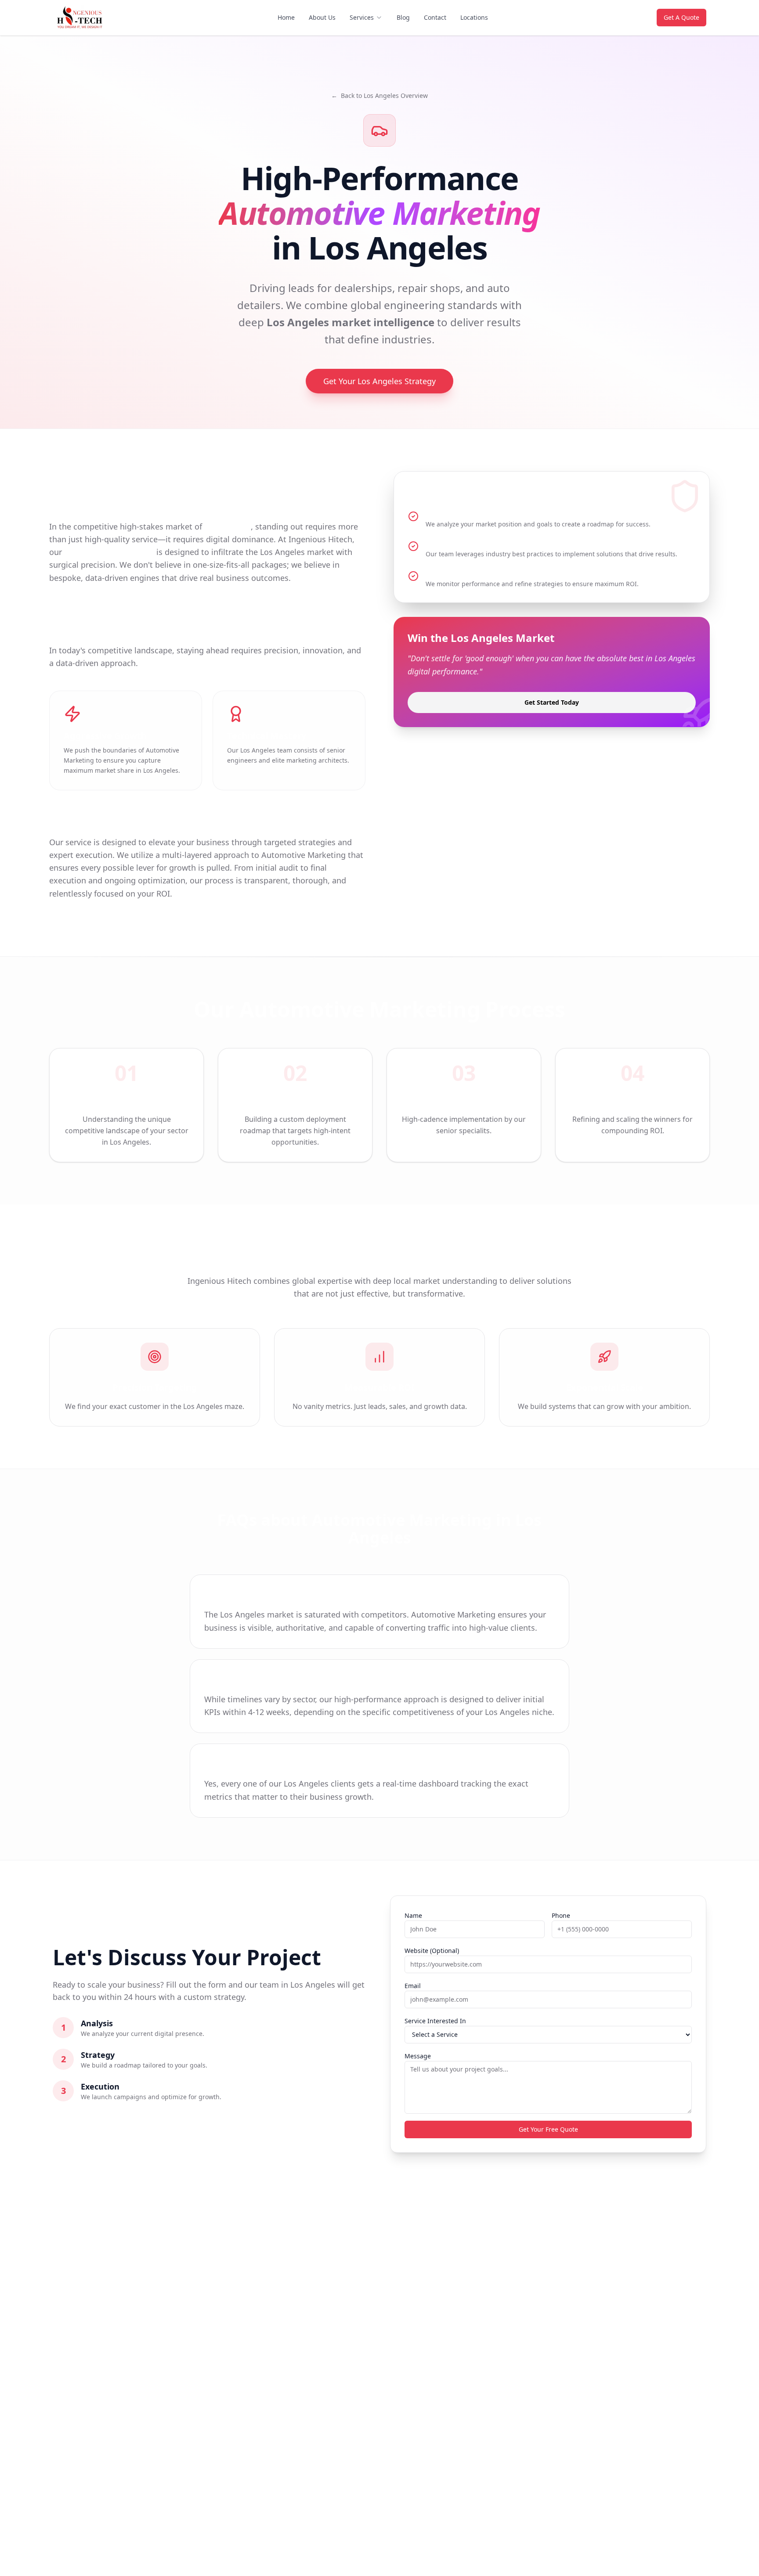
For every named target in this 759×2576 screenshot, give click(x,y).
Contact (435, 17)
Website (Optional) (432, 1951)
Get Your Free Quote (548, 2129)
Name (413, 1915)
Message (418, 2056)
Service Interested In (435, 2021)
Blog (403, 17)
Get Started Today (552, 702)
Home (286, 17)
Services (362, 17)
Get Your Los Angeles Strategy (379, 381)
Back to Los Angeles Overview (379, 95)
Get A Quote (681, 17)
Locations (474, 17)
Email (413, 1986)
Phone (561, 1915)
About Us (322, 17)
